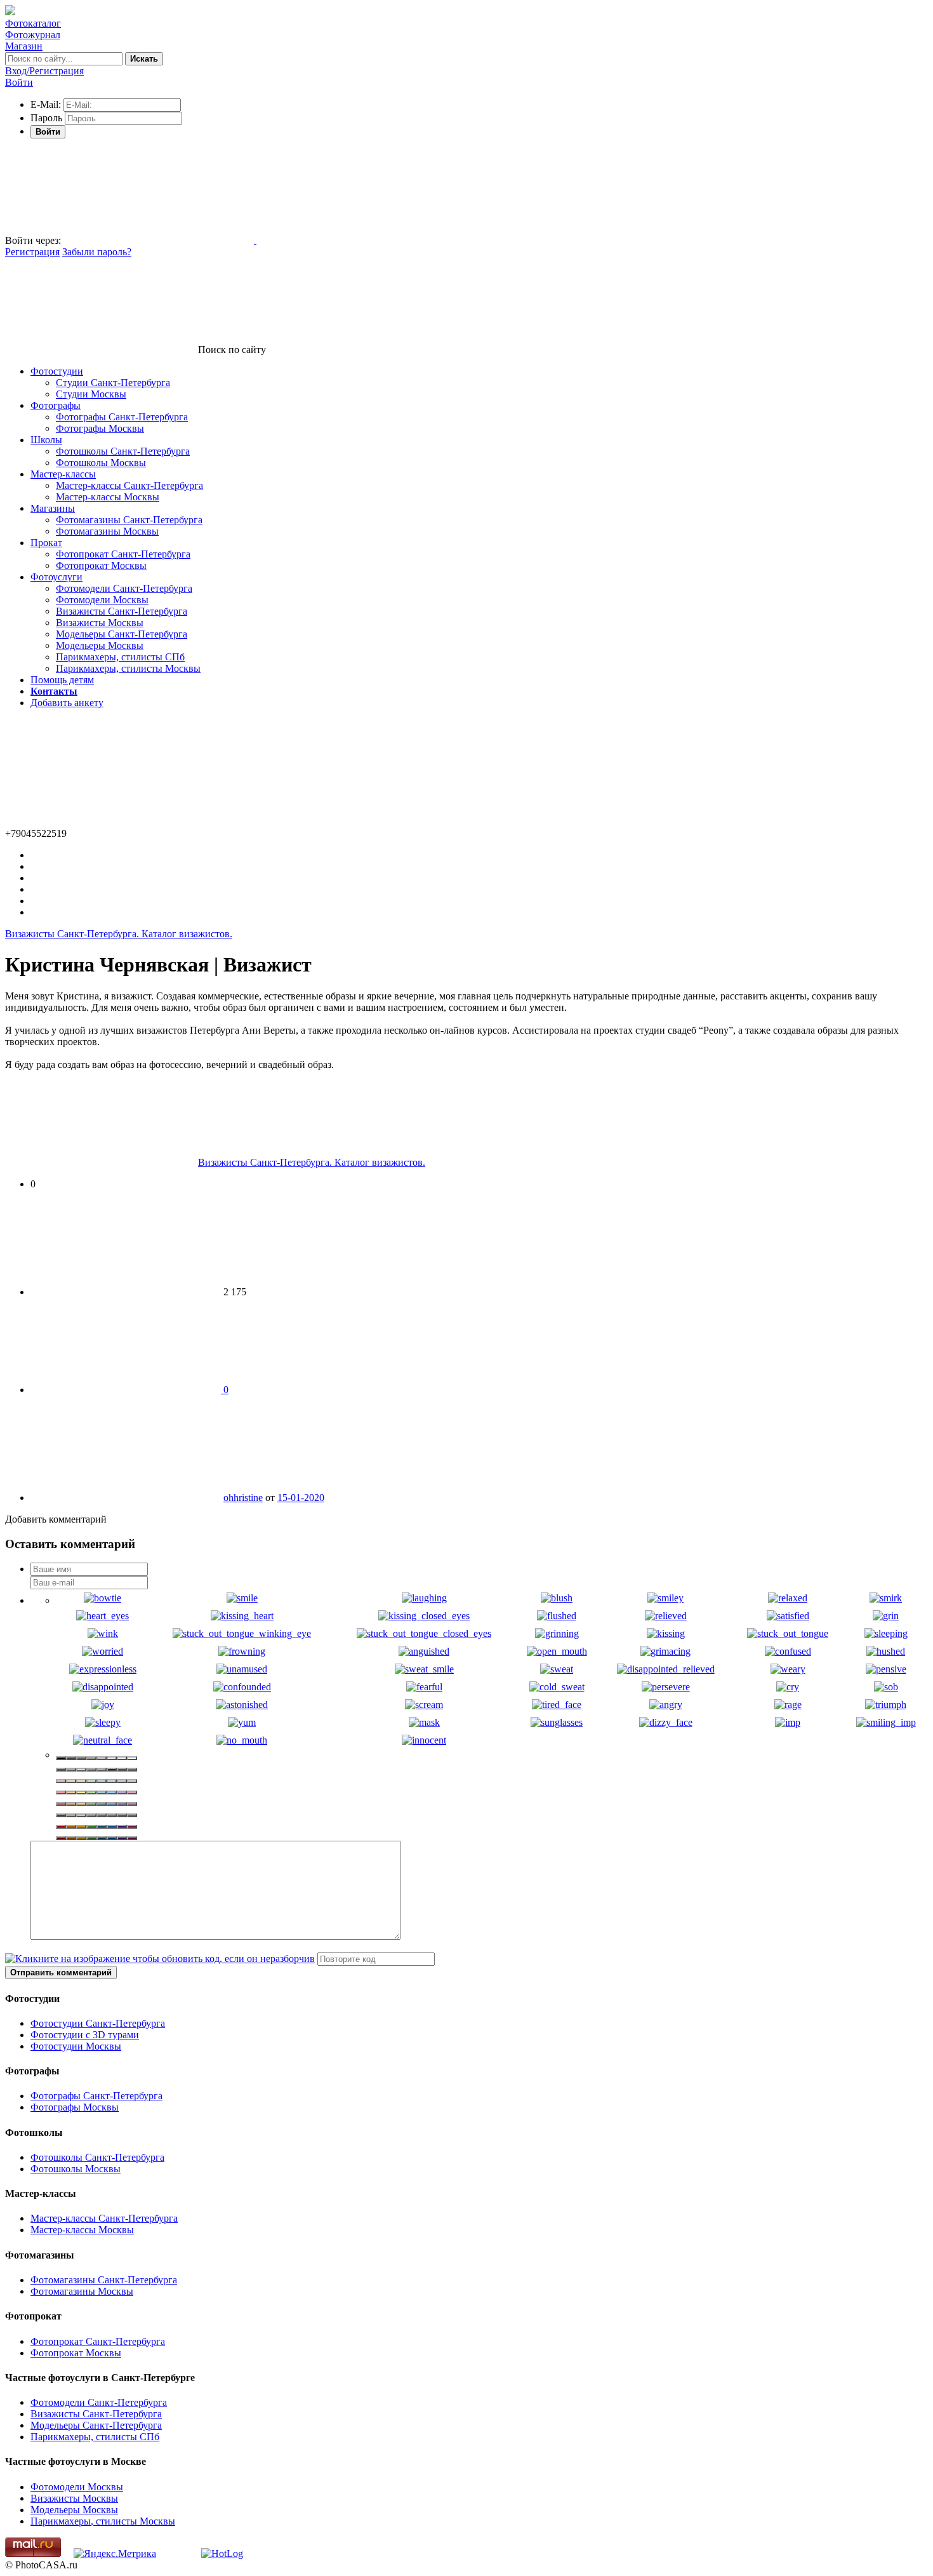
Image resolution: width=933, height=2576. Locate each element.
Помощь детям (62, 680)
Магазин (24, 46)
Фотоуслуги (56, 577)
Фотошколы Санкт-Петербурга (123, 451)
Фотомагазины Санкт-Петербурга (129, 520)
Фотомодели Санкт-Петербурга (124, 588)
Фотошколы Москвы (101, 463)
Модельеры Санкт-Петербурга (122, 634)
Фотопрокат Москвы (101, 565)
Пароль (46, 118)
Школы (46, 440)
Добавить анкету (67, 703)
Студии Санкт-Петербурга (113, 383)
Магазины (53, 508)
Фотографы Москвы (100, 428)
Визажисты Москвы (100, 623)
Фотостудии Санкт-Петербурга (98, 2023)
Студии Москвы (91, 394)
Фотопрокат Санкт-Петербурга (123, 554)
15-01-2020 (301, 1498)
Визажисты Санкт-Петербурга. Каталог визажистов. (119, 934)
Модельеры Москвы (100, 645)
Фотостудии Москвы (76, 2046)
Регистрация (32, 252)
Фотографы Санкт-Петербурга (122, 417)
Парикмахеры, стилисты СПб (120, 657)
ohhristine (243, 1498)
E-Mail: (46, 104)
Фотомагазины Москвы (107, 531)
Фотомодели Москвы (102, 600)
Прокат (46, 543)
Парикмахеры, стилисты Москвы (128, 668)
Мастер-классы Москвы (108, 497)
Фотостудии (57, 371)
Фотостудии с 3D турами (85, 2035)
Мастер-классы (63, 474)
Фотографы (56, 405)
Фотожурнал (33, 35)
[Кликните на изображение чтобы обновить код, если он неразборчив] (160, 1959)
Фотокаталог (33, 23)
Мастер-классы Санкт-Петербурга (129, 485)
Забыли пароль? (97, 252)
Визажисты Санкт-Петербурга (122, 611)
